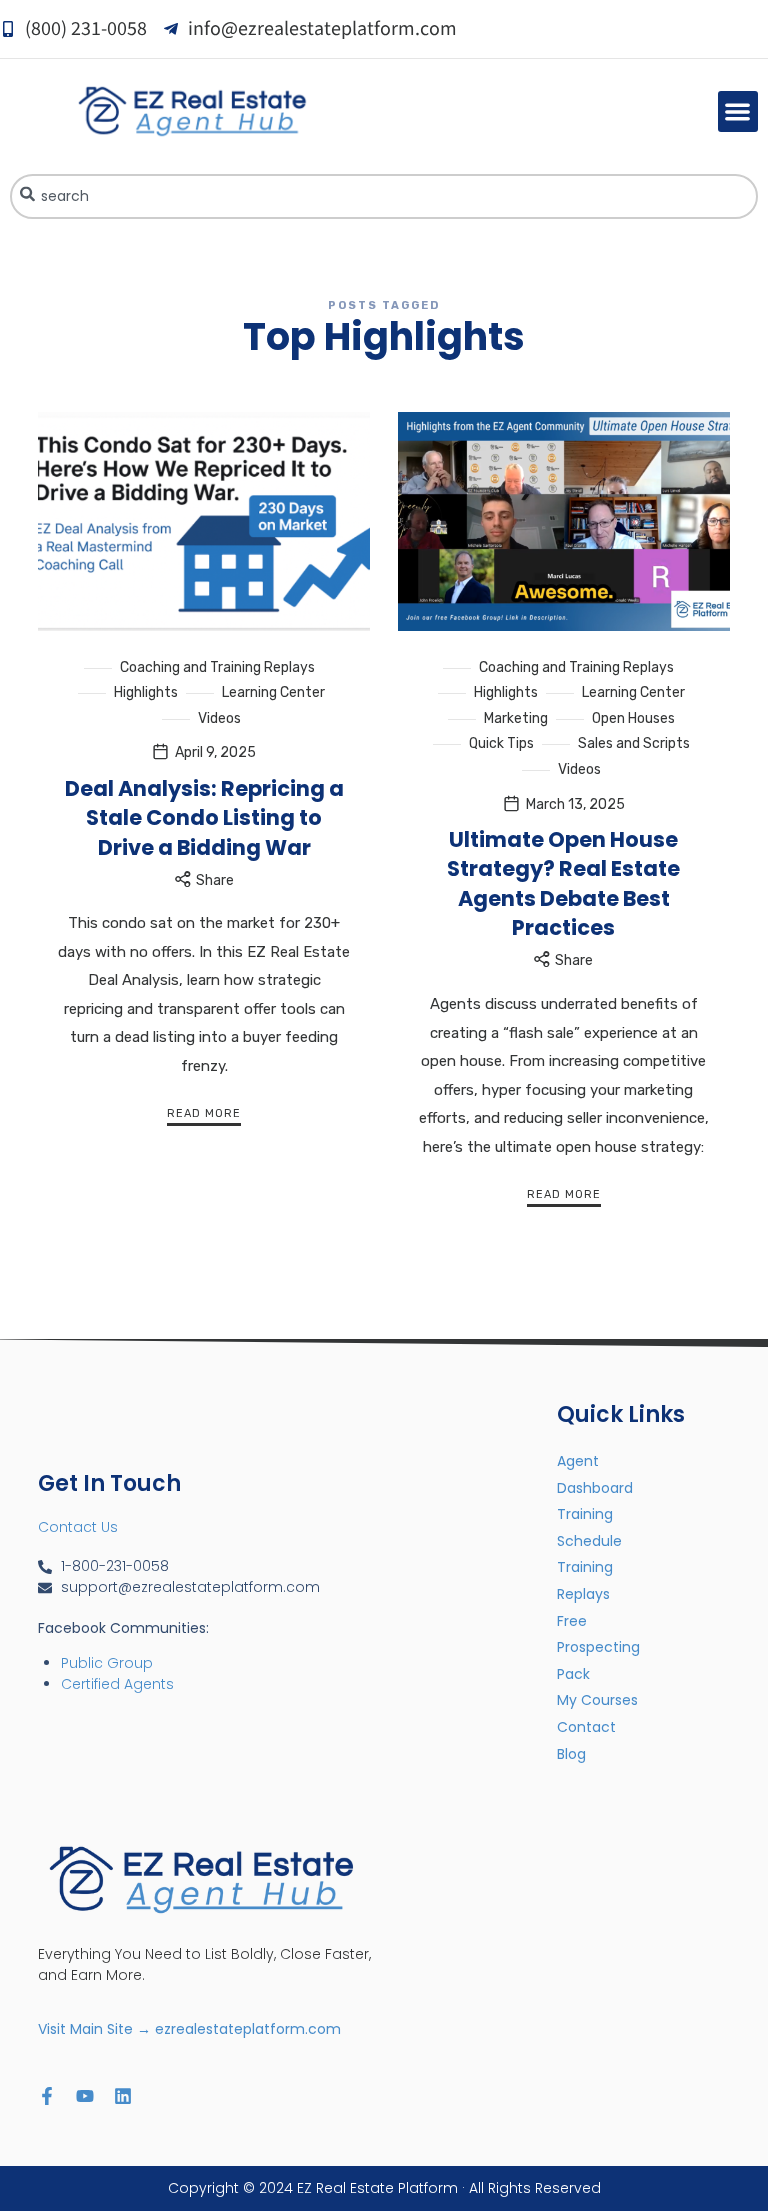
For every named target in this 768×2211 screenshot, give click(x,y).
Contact (586, 1727)
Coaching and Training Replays (217, 667)
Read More (204, 1113)
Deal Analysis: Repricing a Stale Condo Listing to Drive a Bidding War (204, 818)
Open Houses (633, 718)
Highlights (146, 692)
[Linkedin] (123, 2096)
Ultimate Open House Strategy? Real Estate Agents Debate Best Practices (563, 883)
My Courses (597, 1700)
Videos (219, 718)
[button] (738, 111)
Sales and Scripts (634, 743)
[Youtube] (85, 2096)
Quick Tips (501, 743)
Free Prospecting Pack (598, 1647)
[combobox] (384, 196)
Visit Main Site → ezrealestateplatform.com (189, 2029)
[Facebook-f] (47, 2096)
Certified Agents (117, 1684)
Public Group (107, 1663)
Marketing (516, 718)
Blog (571, 1754)
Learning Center (273, 692)
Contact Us (78, 1527)
